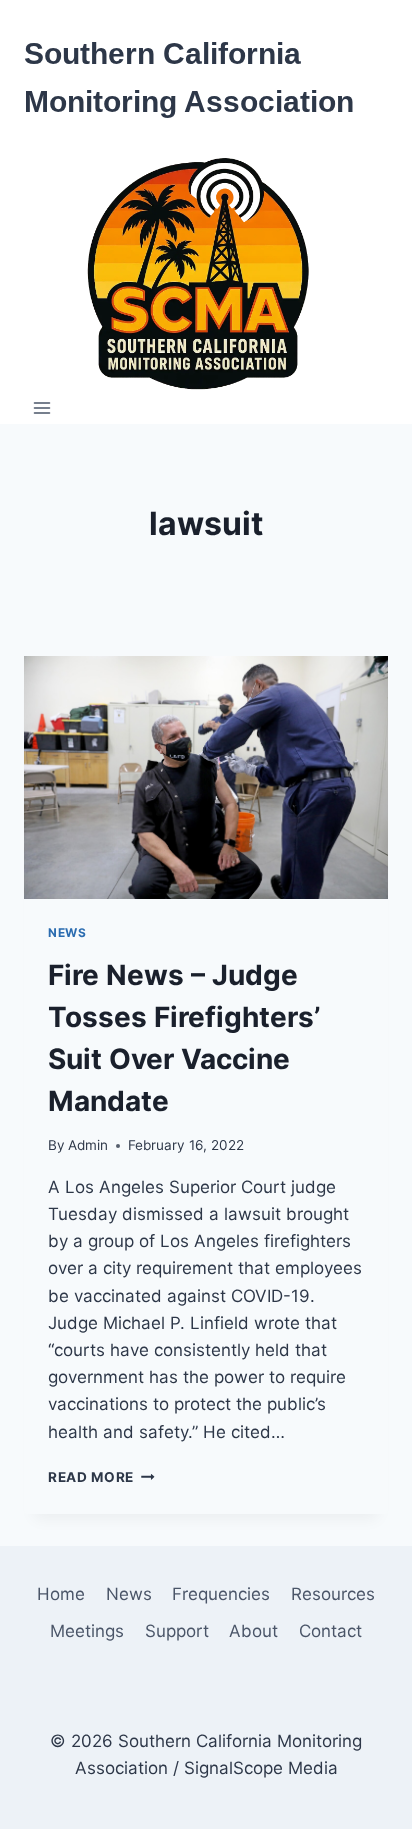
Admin (88, 1145)
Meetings (87, 1631)
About (253, 1631)
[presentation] (206, 777)
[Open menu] (42, 408)
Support (177, 1631)
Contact (330, 1631)
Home (61, 1594)
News (67, 932)
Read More (101, 1477)
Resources (333, 1594)
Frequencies (221, 1594)
